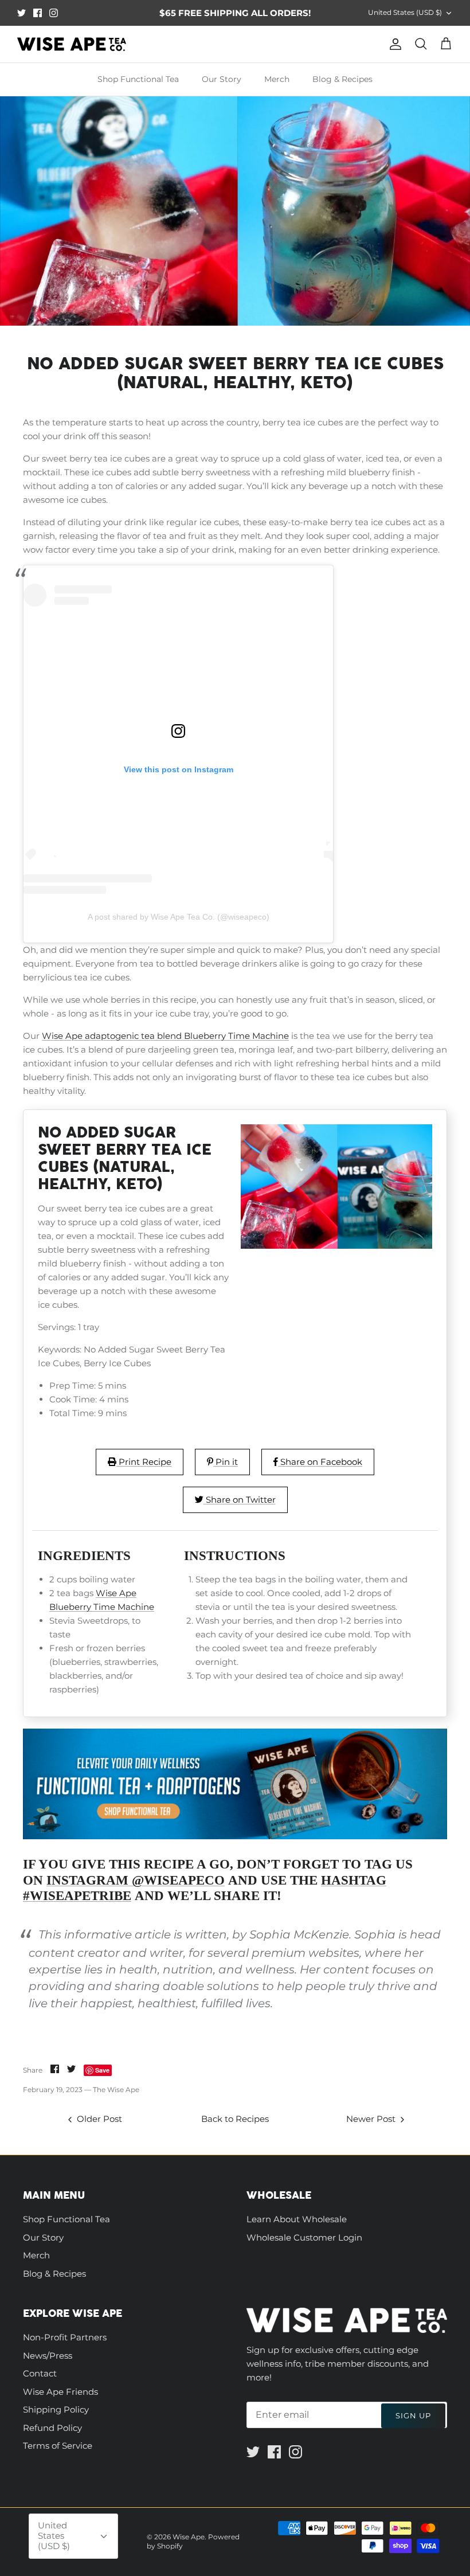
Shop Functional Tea (138, 79)
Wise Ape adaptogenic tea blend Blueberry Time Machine (165, 1036)
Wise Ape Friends (60, 2392)
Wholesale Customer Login (304, 2237)
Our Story (222, 79)
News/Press (48, 2356)
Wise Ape (189, 2537)
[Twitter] (21, 13)
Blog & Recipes (342, 79)
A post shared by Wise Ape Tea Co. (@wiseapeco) (179, 917)
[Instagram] (54, 13)
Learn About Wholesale (297, 2219)
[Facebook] (38, 13)
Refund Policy (52, 2428)
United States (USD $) (405, 12)
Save (102, 2070)
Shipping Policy (56, 2409)
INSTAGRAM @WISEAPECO (136, 1880)
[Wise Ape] (72, 44)
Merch (277, 79)
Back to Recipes (235, 2119)
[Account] (393, 44)
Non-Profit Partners (65, 2337)
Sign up (413, 2415)
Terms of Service (58, 2446)
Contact (40, 2373)
